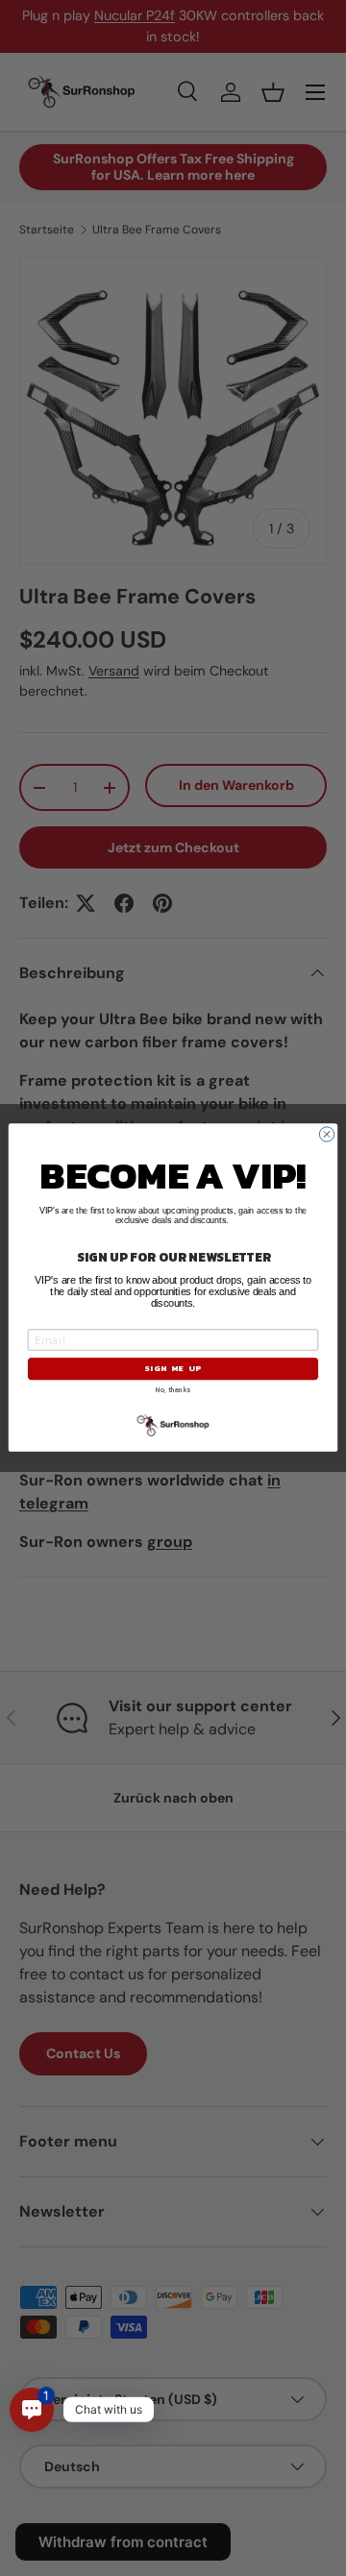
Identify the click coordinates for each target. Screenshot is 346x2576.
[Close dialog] (326, 1134)
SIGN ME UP (173, 1369)
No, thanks (173, 1391)
